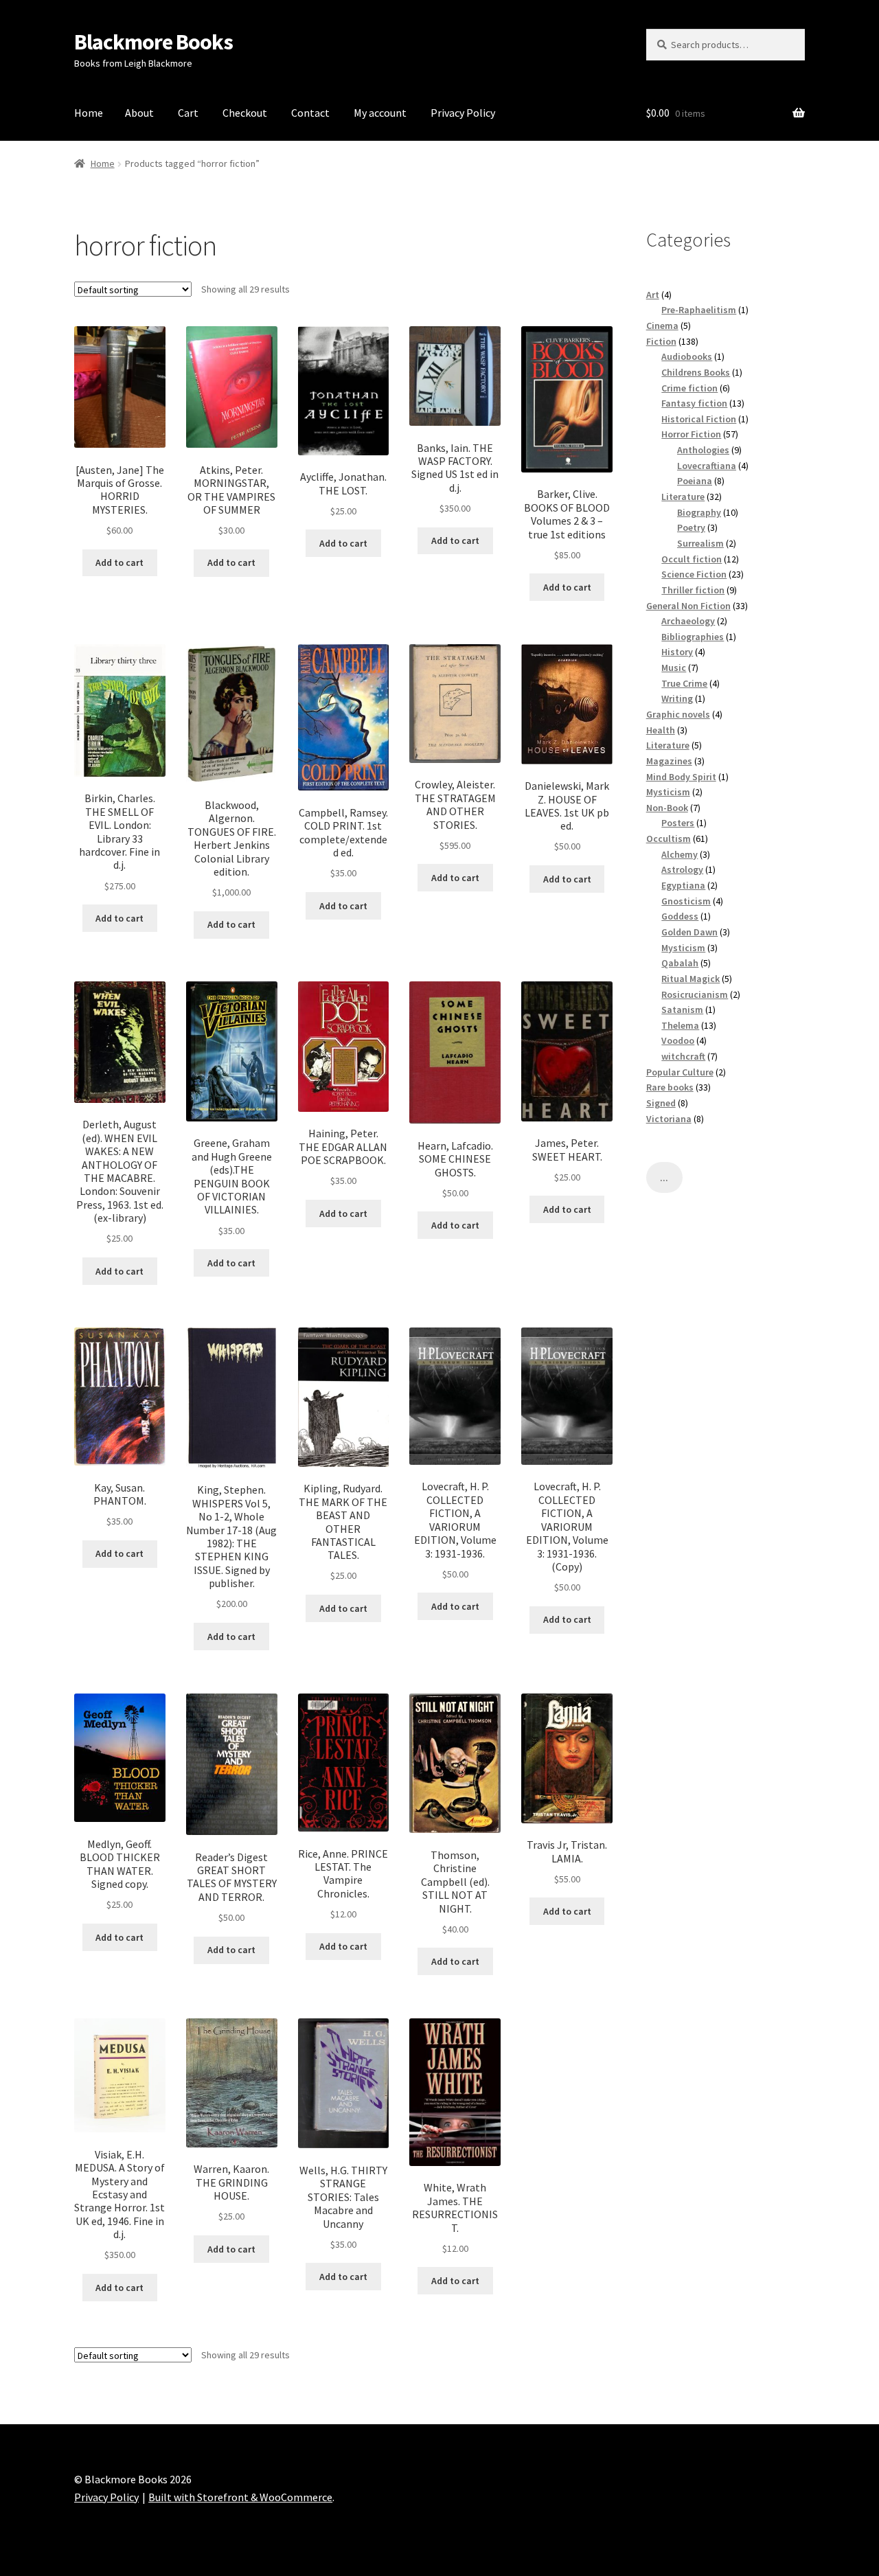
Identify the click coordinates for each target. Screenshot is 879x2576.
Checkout (245, 113)
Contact (310, 113)
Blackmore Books (153, 42)
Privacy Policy (463, 113)
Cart (188, 113)
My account (380, 113)
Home (89, 113)
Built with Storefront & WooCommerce (240, 2497)
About (139, 113)
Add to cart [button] (119, 562)
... (664, 1178)
